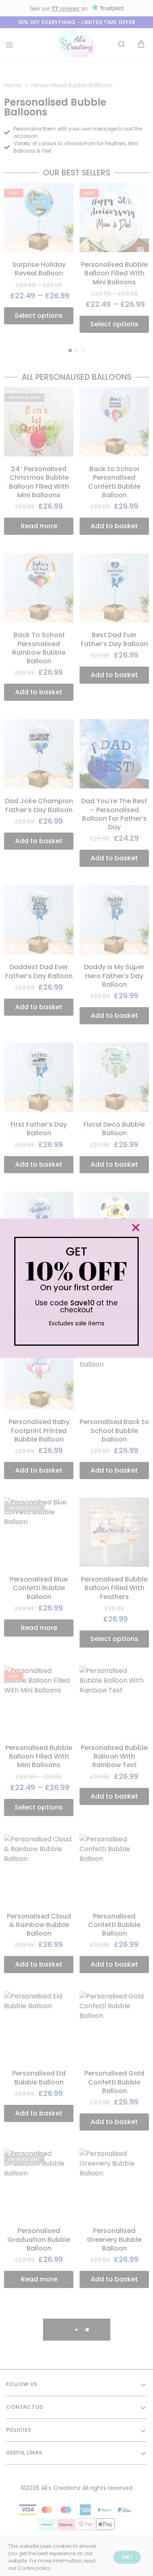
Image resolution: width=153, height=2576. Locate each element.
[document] (76, 1288)
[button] (136, 1228)
